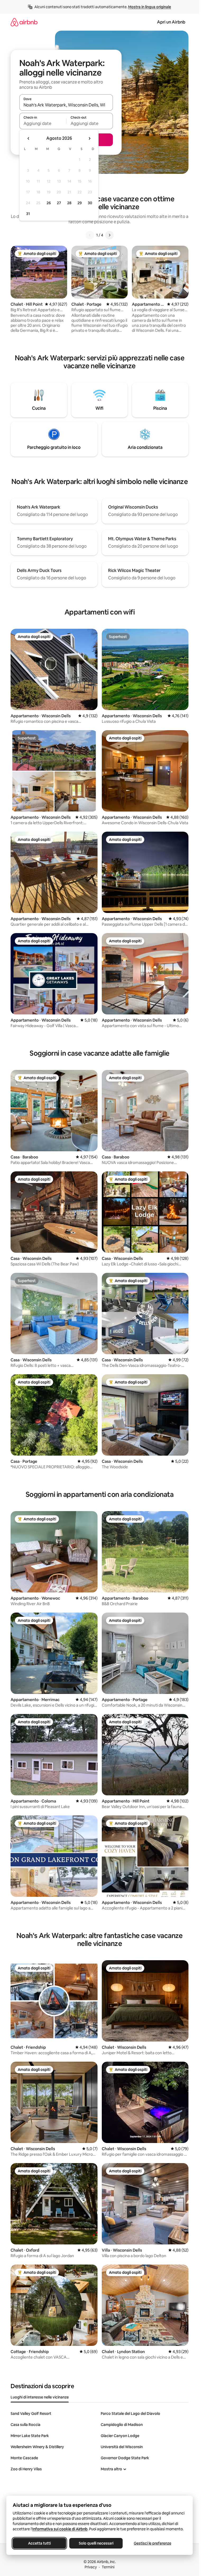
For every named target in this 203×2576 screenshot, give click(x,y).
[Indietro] (90, 235)
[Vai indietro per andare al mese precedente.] (29, 138)
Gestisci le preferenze (153, 2543)
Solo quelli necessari (96, 2543)
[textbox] (43, 123)
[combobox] (66, 105)
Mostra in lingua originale (150, 7)
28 (69, 203)
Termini (108, 2567)
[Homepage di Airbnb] (24, 22)
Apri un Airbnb (171, 22)
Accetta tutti (39, 2543)
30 (90, 203)
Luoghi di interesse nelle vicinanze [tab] (40, 2397)
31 (28, 214)
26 (49, 203)
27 (59, 203)
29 (80, 203)
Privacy (91, 2567)
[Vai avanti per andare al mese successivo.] (89, 138)
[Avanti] (109, 235)
